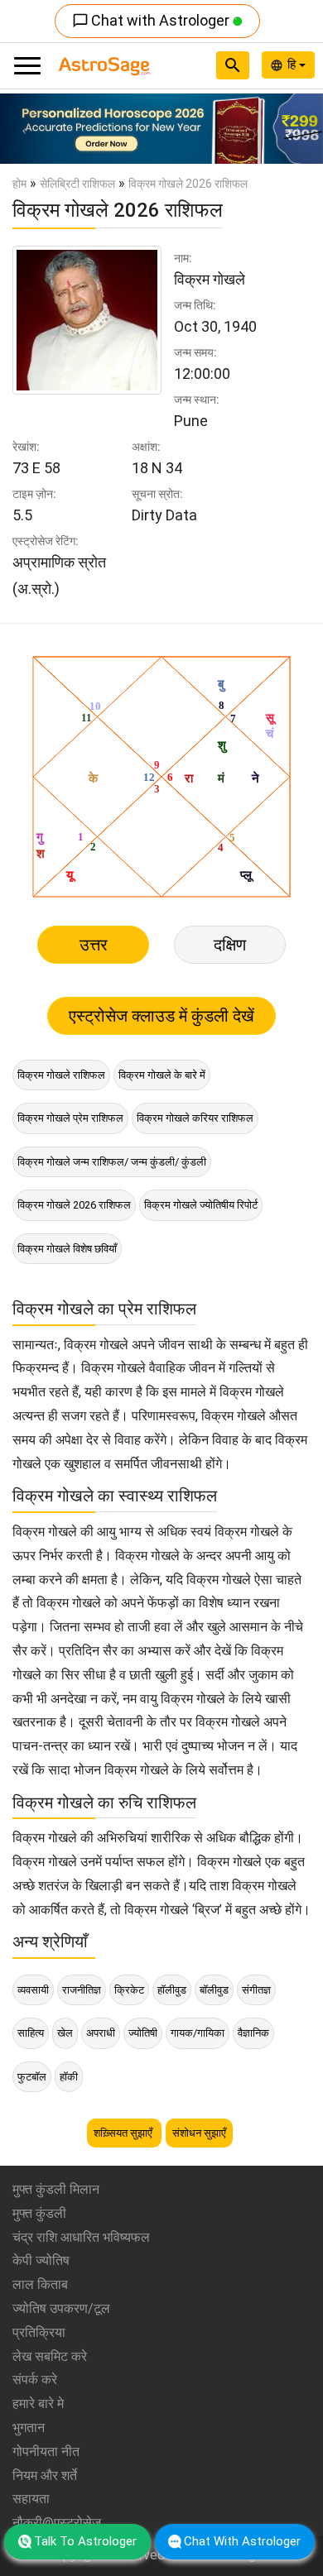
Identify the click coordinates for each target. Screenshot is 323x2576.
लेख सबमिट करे (50, 2356)
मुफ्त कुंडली (39, 2213)
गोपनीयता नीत (46, 2452)
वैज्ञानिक (253, 2033)
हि (293, 65)
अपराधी (101, 2033)
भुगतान (29, 2428)
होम (19, 184)
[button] (24, 129)
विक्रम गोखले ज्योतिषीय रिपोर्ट (201, 1205)
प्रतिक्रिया (39, 2332)
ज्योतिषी (143, 2033)
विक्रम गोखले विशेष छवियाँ (67, 1249)
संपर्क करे (35, 2380)
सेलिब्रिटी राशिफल (77, 184)
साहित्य (31, 2033)
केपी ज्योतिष (41, 2260)
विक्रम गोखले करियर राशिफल (195, 1118)
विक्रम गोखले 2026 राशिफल (74, 1205)
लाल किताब (40, 2284)
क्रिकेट (129, 1990)
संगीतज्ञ (256, 1990)
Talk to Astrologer (85, 2541)
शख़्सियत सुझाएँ (124, 2133)
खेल (65, 2033)
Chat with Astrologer (152, 20)
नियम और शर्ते (45, 2475)
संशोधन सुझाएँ (199, 2133)
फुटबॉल (32, 2077)
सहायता (31, 2499)
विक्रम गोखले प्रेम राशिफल (70, 1118)
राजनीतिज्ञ (82, 1990)
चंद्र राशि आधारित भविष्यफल (81, 2237)
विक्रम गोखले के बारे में (162, 1075)
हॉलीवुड (172, 1990)
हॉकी (69, 2077)
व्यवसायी (33, 1990)
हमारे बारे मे (38, 2404)
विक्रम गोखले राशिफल (61, 1075)
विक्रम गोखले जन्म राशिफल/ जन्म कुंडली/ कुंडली (112, 1162)
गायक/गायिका (198, 2033)
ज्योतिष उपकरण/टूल (61, 2308)
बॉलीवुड (214, 1990)
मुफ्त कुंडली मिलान (56, 2189)
